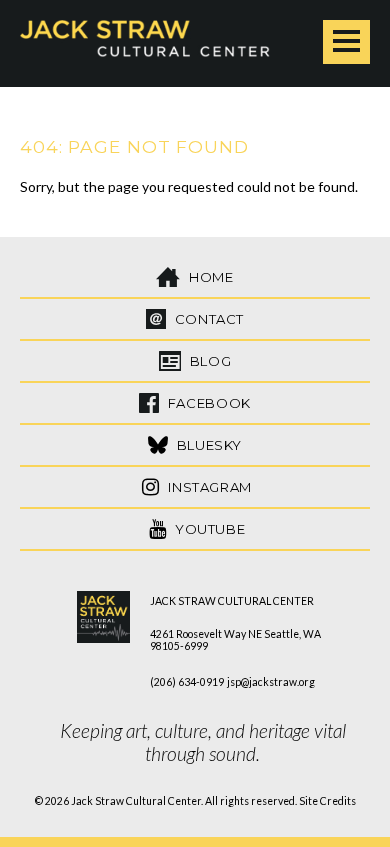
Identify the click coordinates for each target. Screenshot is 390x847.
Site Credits (327, 801)
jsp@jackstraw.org (271, 682)
